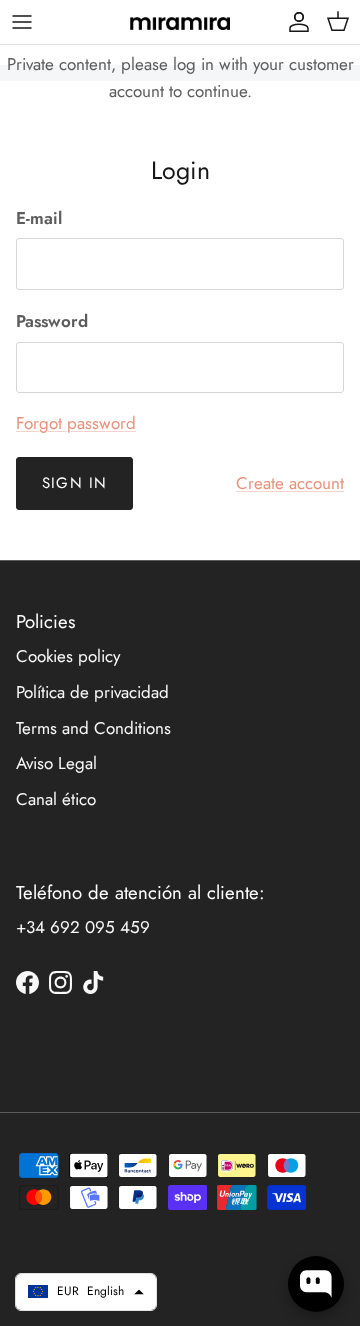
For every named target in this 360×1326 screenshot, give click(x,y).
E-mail (39, 218)
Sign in (74, 483)
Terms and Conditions (93, 728)
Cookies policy (68, 656)
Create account (290, 483)
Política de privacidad (92, 692)
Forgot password (76, 423)
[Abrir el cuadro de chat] (316, 1284)
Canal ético (56, 799)
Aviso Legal (56, 763)
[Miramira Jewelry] (180, 22)
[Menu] (22, 22)
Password (52, 321)
